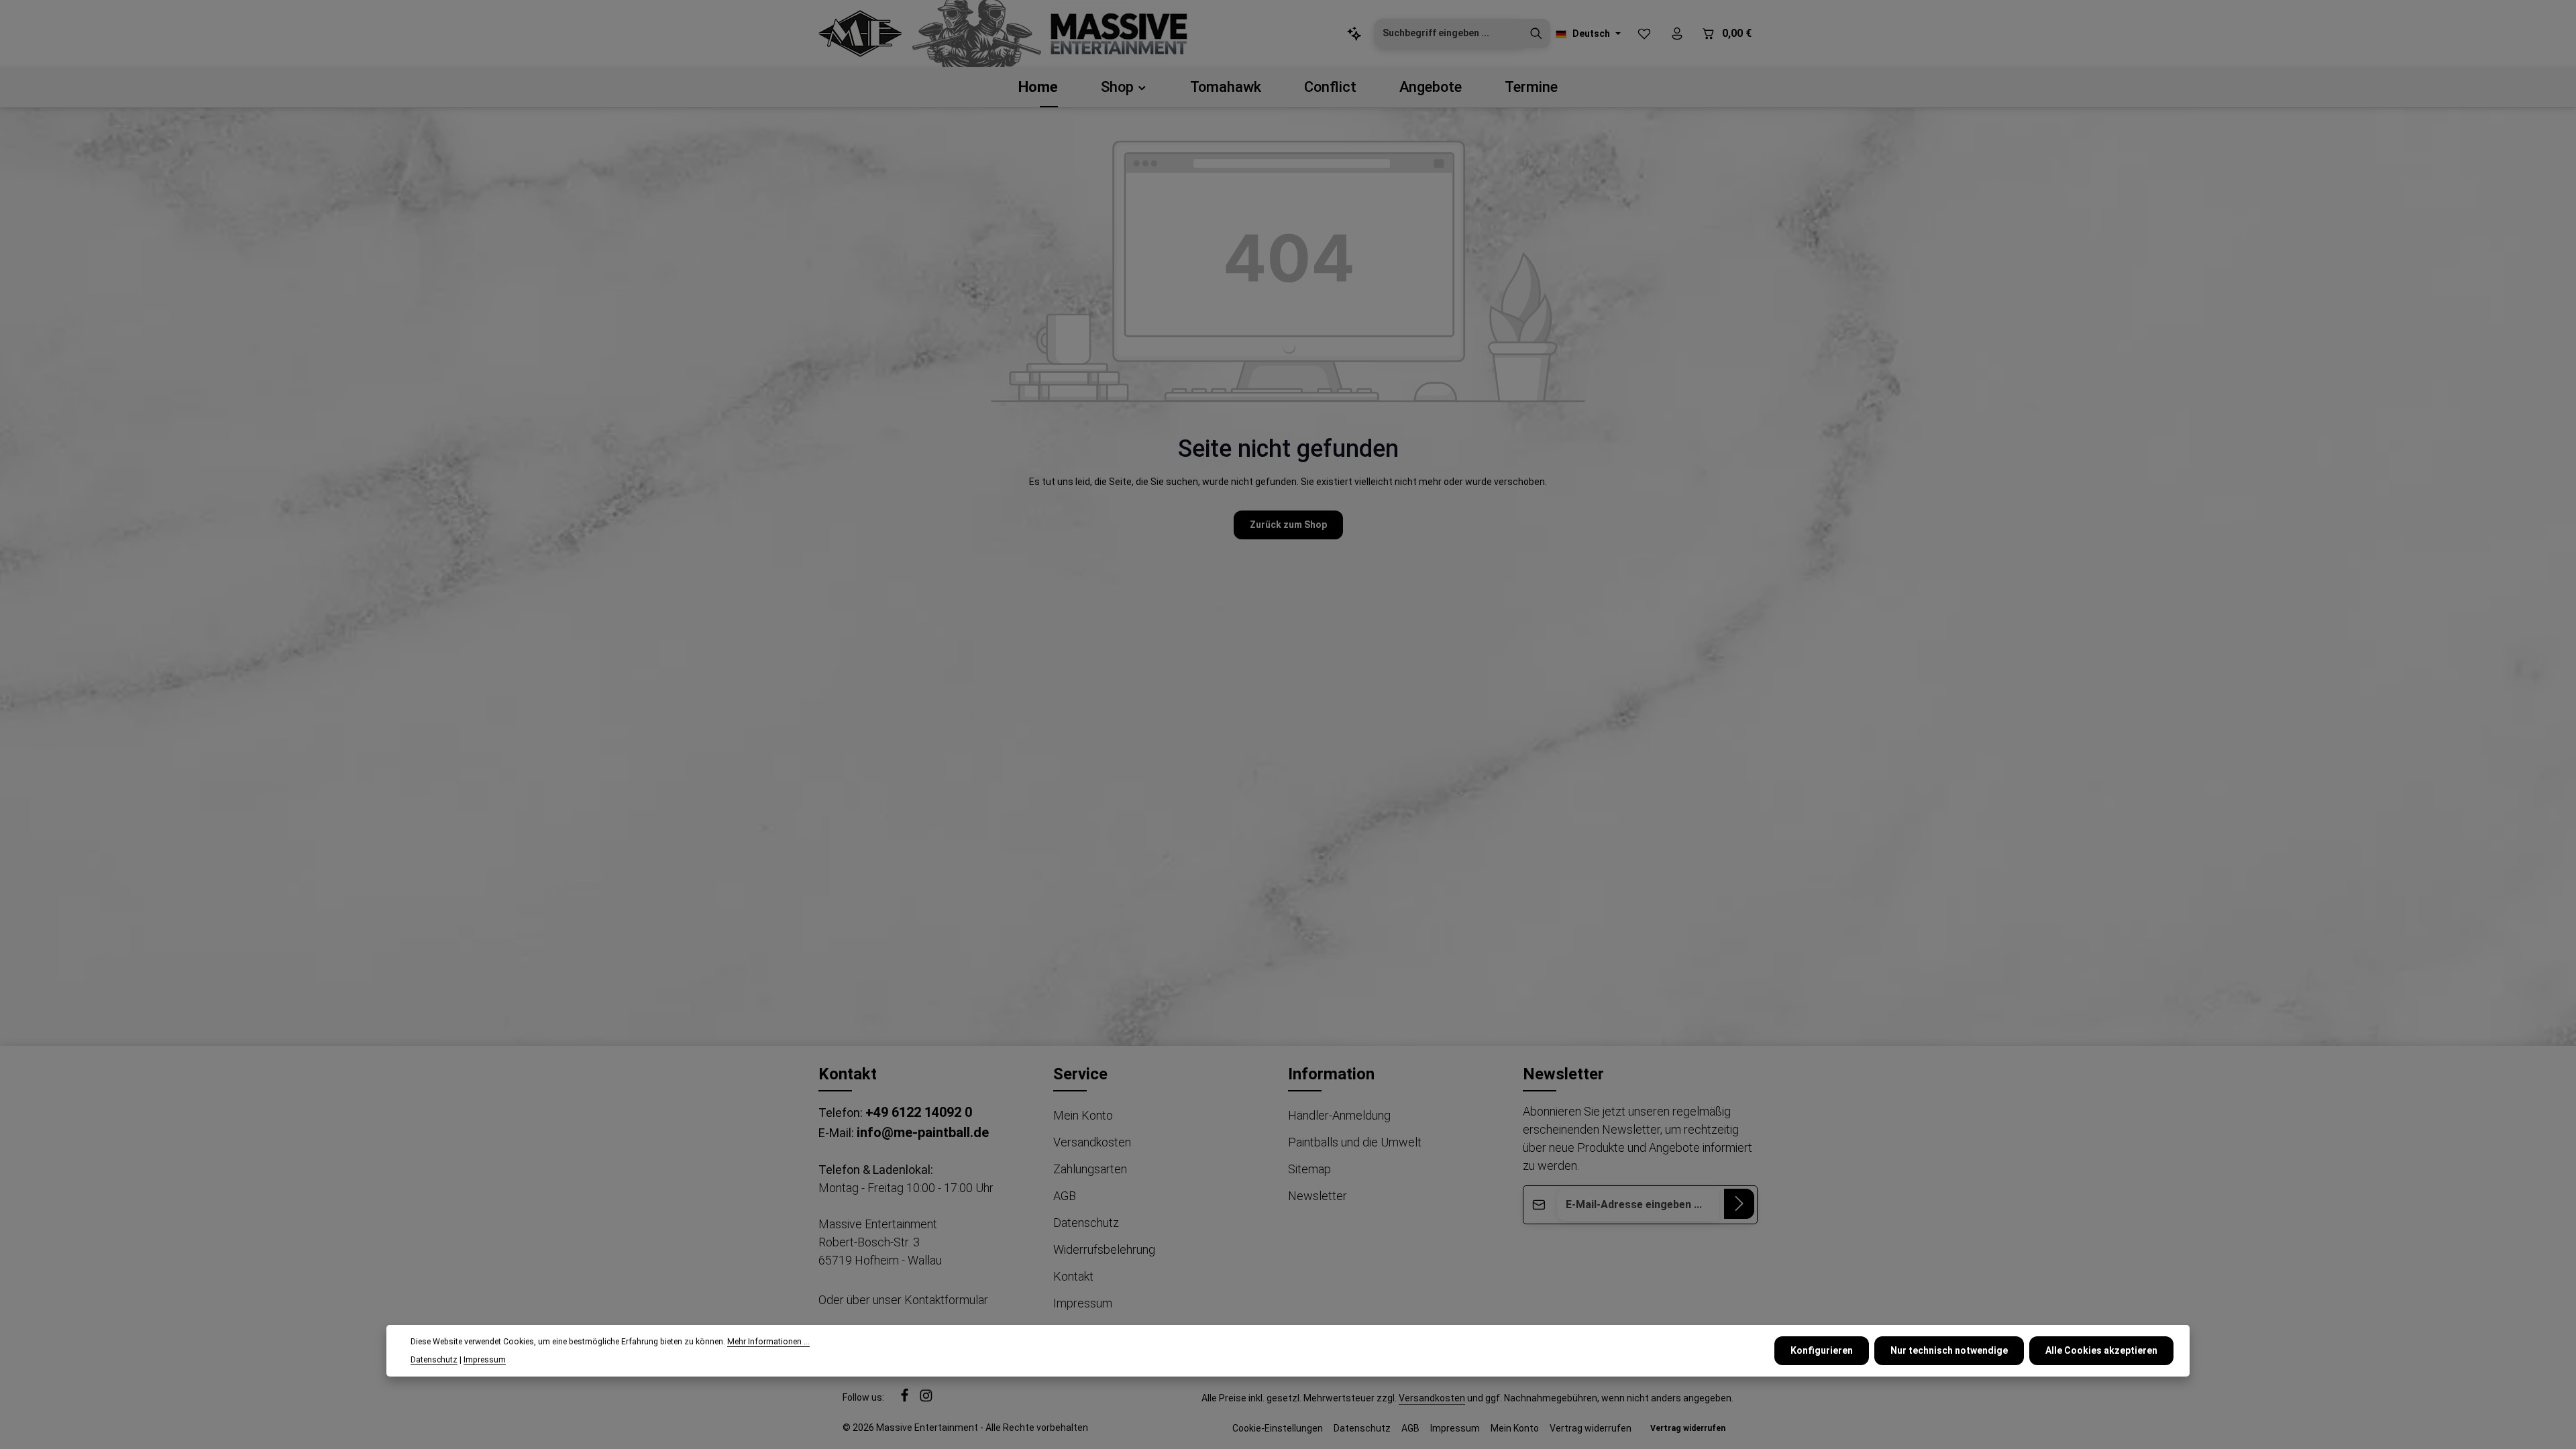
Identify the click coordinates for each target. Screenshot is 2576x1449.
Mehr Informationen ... (768, 1342)
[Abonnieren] (1739, 1204)
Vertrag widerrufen (1591, 1428)
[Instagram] (926, 1399)
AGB (1065, 1196)
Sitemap (1309, 1169)
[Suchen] (1536, 34)
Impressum (1083, 1303)
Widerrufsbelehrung (1104, 1249)
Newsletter (1318, 1196)
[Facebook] (906, 1399)
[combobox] (1449, 34)
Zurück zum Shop (1288, 525)
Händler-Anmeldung (1339, 1115)
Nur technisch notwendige (1949, 1350)
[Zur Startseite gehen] (860, 34)
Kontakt (1073, 1276)
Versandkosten (1092, 1142)
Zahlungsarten (1090, 1169)
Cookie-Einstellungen (1278, 1428)
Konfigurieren (1822, 1350)
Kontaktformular (946, 1300)
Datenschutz (1086, 1223)
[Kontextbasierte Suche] (1354, 34)
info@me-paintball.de (923, 1132)
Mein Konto (1083, 1115)
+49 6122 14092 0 (919, 1112)
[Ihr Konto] (1677, 34)
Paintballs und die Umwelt (1355, 1142)
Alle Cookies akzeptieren (2101, 1350)
